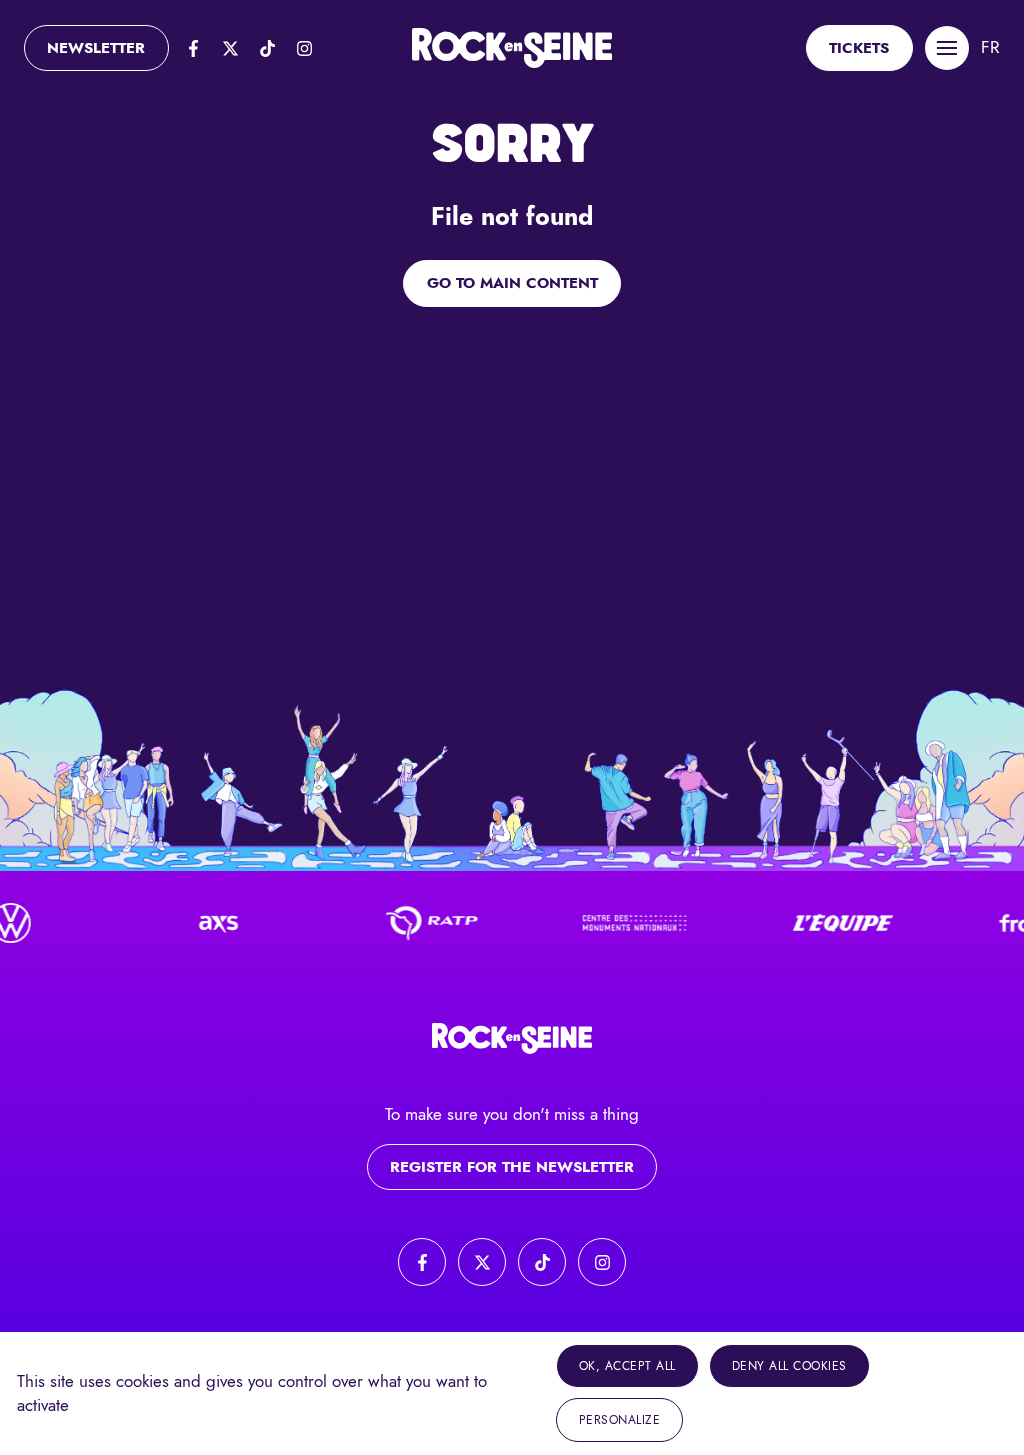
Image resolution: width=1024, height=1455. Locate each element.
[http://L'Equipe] (826, 923)
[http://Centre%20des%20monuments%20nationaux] (618, 923)
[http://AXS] (202, 923)
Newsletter (96, 48)
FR (990, 47)
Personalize (620, 1420)
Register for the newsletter (512, 1167)
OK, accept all (627, 1366)
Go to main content (512, 283)
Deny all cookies (789, 1366)
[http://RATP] (410, 923)
